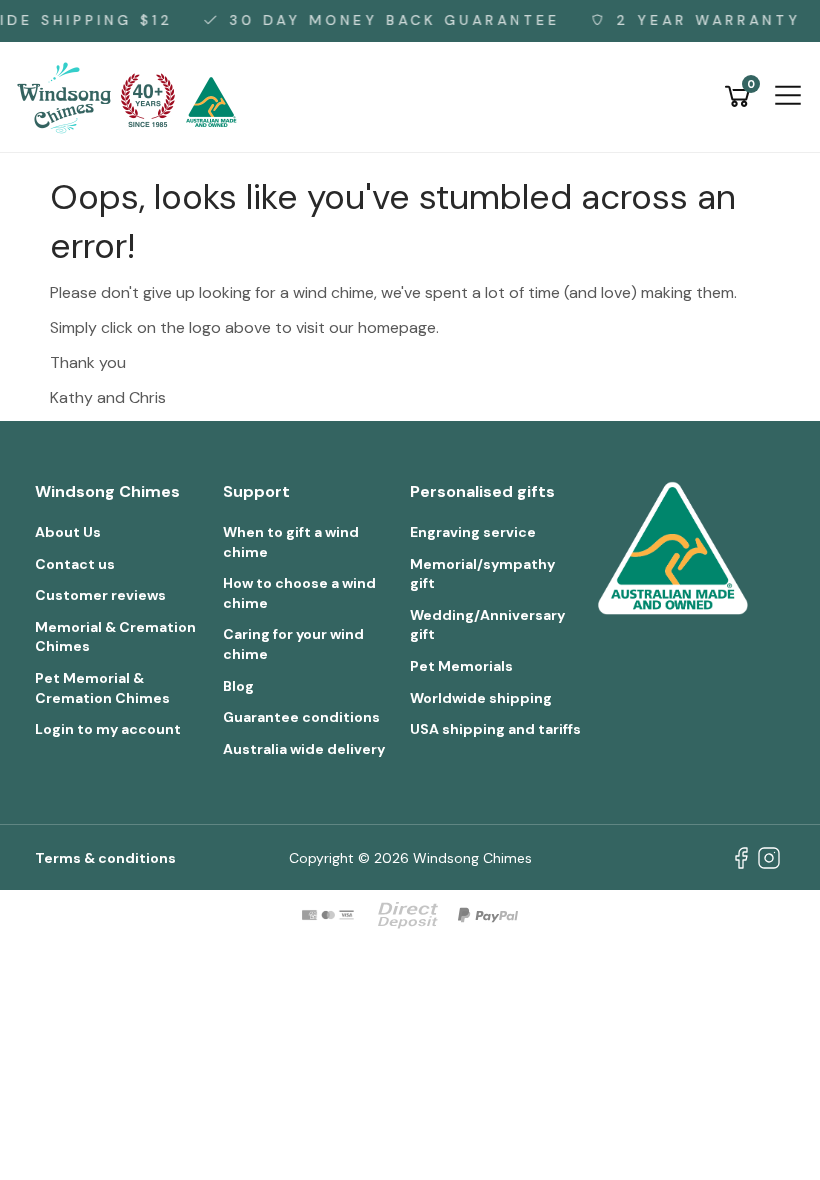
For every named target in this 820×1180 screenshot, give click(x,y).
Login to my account (108, 729)
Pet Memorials (461, 666)
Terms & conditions (105, 858)
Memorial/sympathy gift (482, 574)
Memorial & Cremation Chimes (115, 637)
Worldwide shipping (481, 698)
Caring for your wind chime (293, 644)
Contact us (75, 564)
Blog (238, 686)
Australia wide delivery (304, 749)
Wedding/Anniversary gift (487, 625)
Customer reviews (100, 595)
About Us (68, 532)
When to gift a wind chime (291, 542)
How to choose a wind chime (299, 593)
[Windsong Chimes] (132, 95)
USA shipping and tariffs (495, 729)
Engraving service (473, 532)
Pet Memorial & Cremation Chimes (102, 688)
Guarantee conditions (301, 717)
